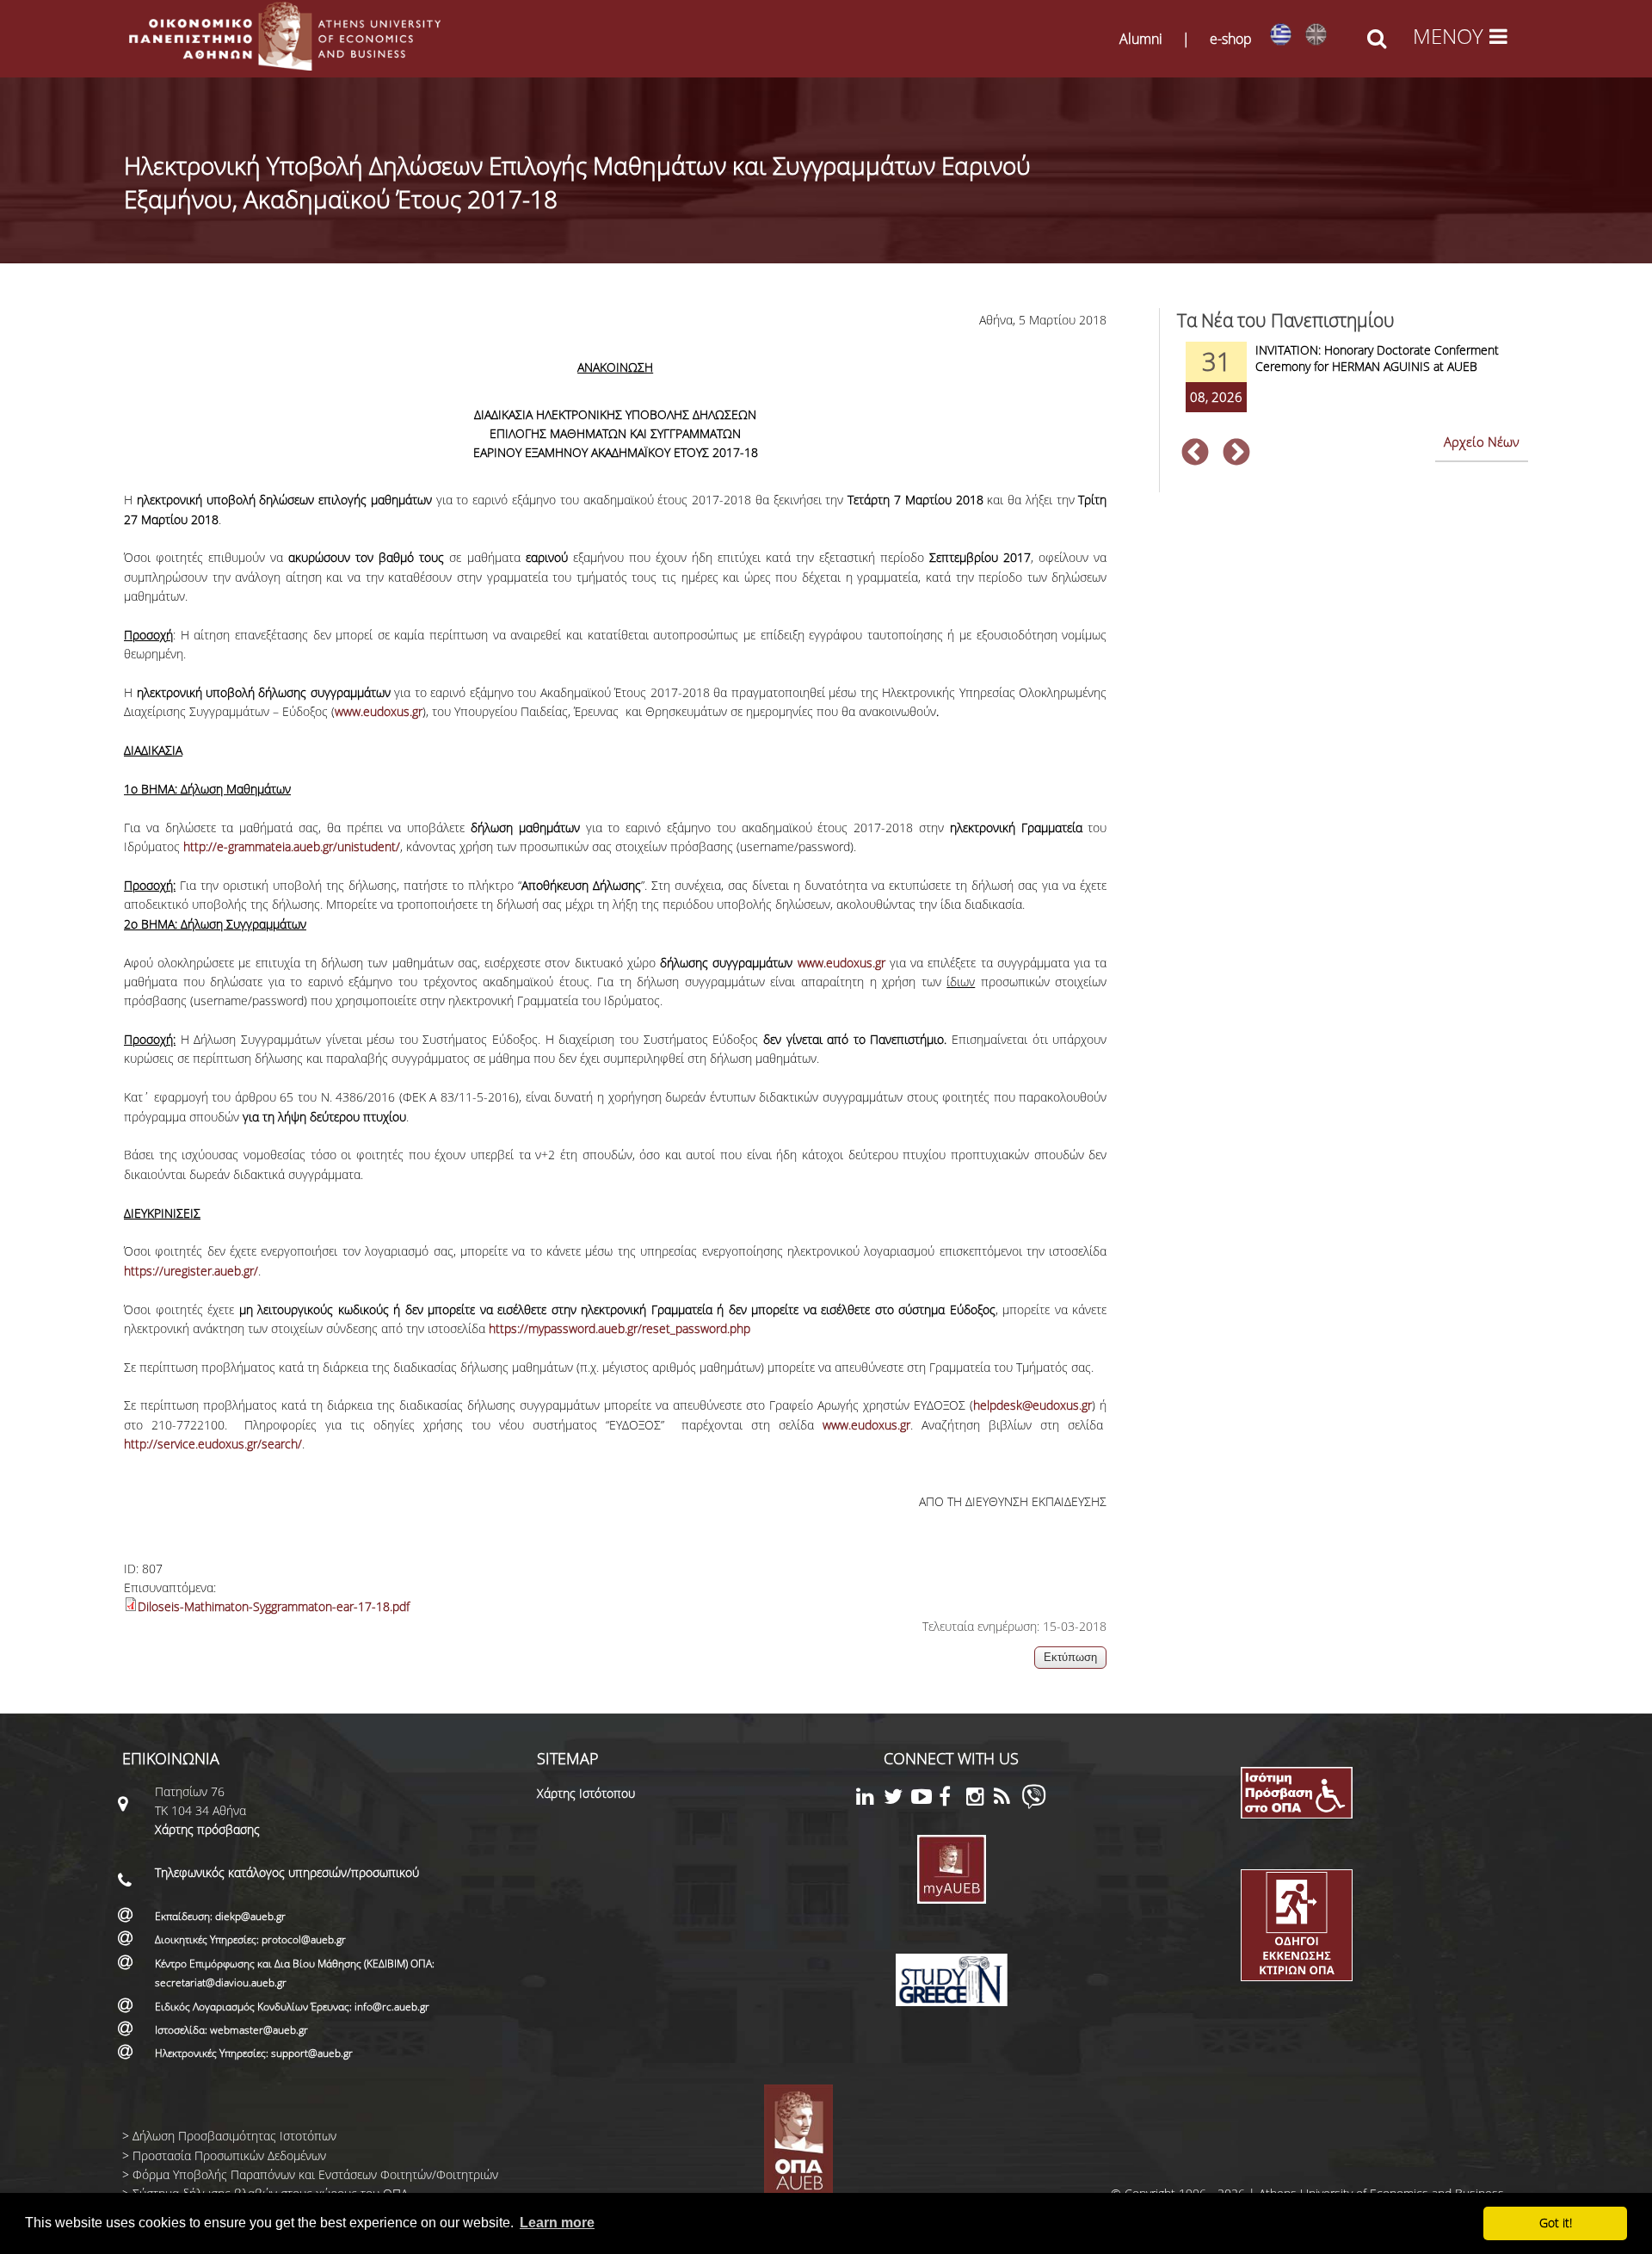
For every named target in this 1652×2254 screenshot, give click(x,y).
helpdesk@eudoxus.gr (1032, 1405)
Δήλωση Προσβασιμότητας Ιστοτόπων (234, 2136)
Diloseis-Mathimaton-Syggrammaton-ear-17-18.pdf (274, 1606)
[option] (1353, 388)
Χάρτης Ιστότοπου (586, 1793)
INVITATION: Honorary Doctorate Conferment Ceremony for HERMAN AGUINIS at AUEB (1377, 358)
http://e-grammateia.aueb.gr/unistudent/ (292, 846)
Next (1236, 454)
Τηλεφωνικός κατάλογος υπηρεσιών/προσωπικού (287, 1872)
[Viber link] (1034, 1804)
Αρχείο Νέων (1482, 442)
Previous (1195, 454)
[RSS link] (1008, 1799)
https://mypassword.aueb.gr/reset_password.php (619, 1328)
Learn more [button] (557, 2223)
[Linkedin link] (870, 1799)
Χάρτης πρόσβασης (207, 1829)
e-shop (1231, 39)
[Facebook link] (952, 1799)
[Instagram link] (980, 1799)
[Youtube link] (925, 1799)
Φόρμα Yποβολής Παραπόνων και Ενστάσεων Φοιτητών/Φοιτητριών (315, 2174)
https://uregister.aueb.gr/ (191, 1271)
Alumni (1141, 39)
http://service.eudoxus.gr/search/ (213, 1444)
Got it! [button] (1556, 2223)
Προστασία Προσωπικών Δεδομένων (229, 2155)
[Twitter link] (897, 1799)
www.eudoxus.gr (379, 711)
